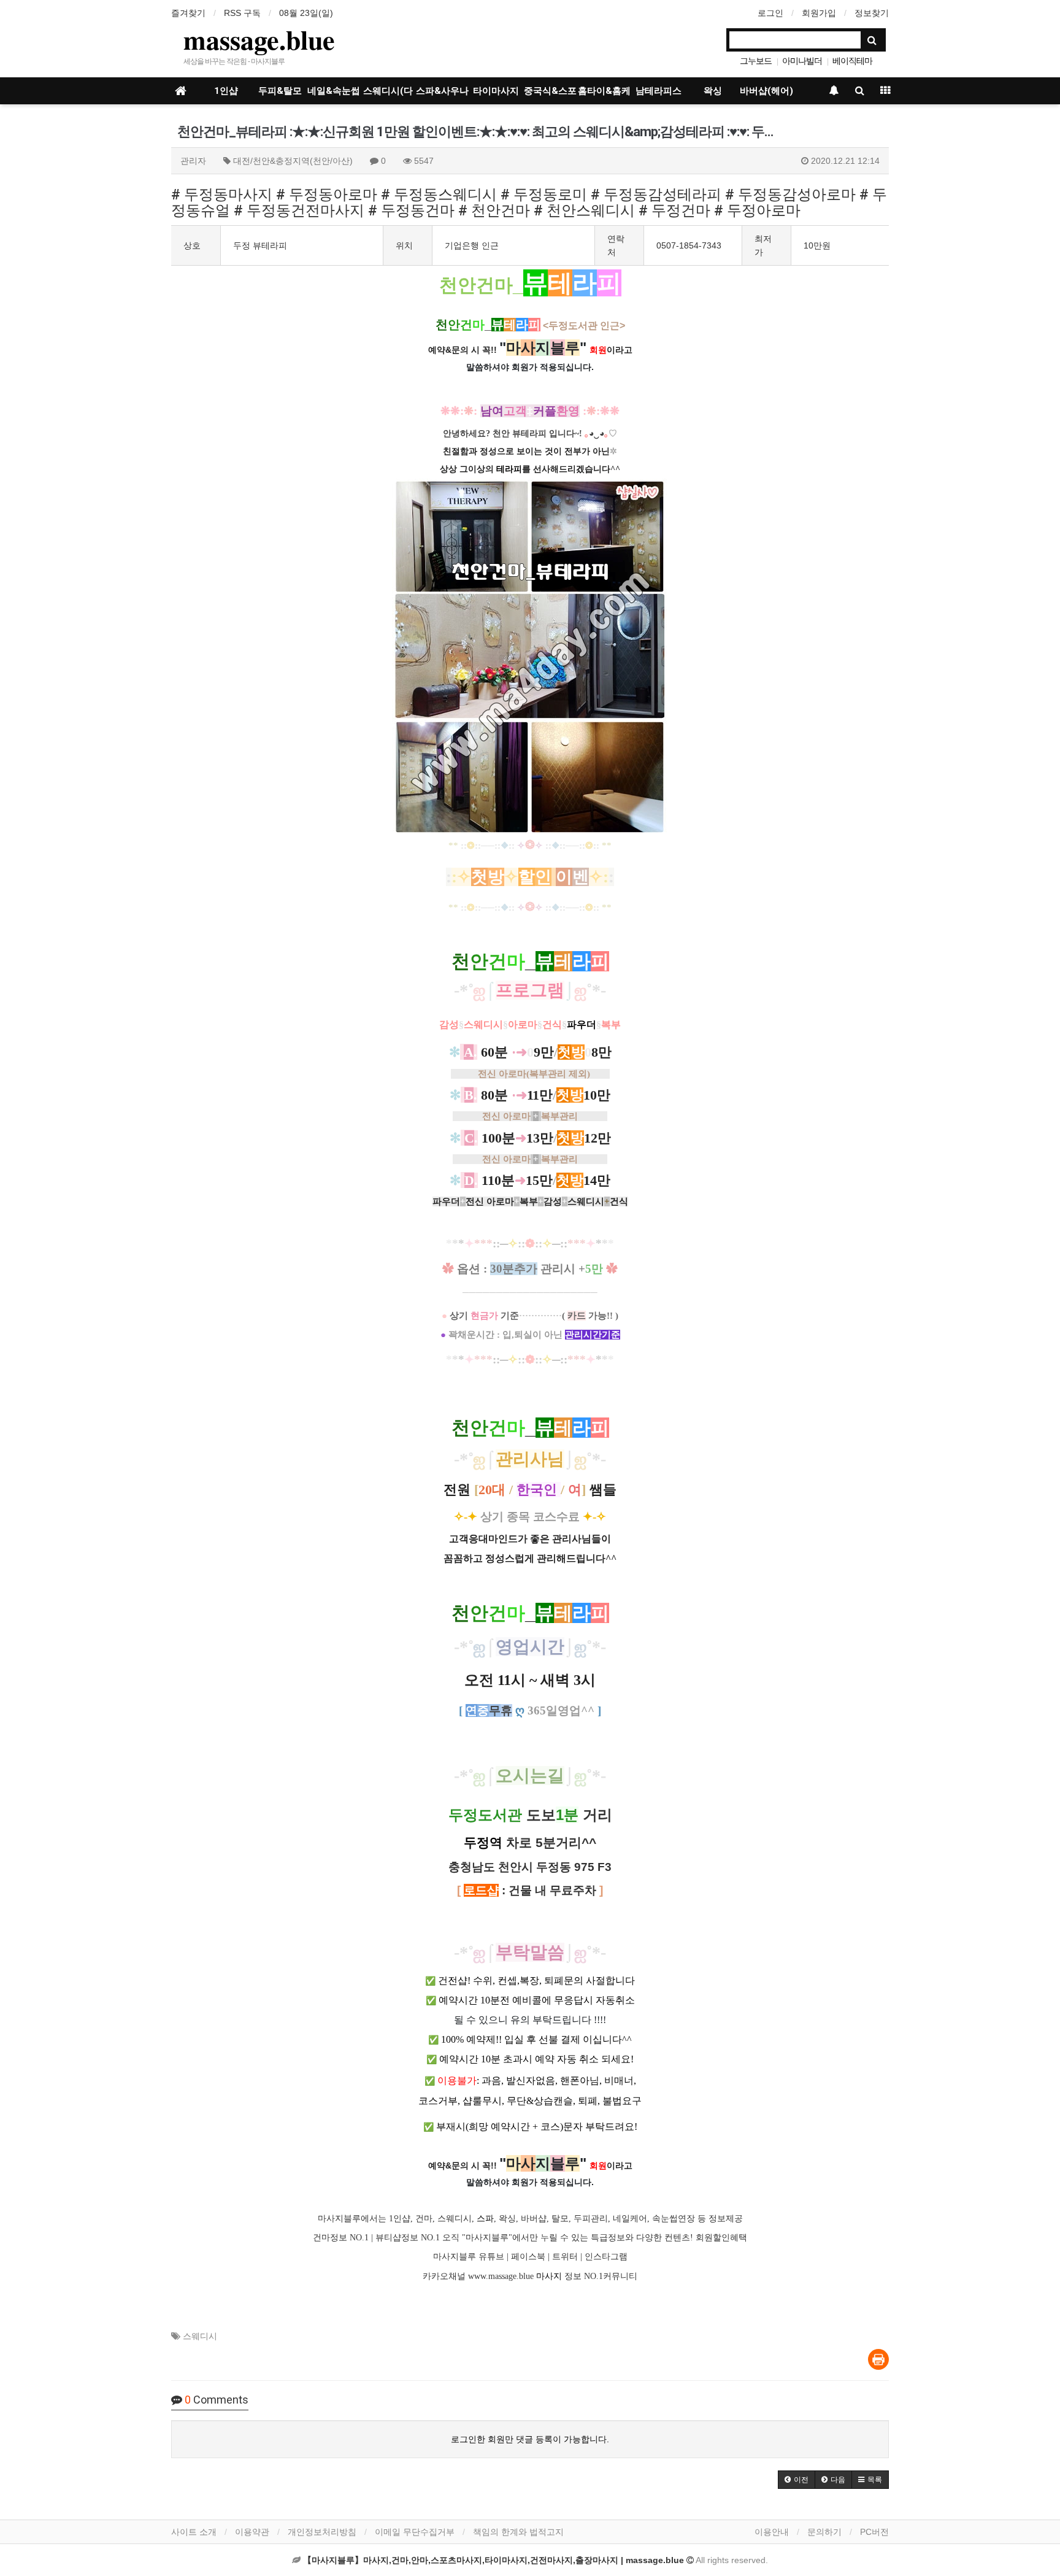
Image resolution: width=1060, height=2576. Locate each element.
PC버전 (874, 2532)
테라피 (509, 469)
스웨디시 (200, 2336)
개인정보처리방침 (322, 2532)
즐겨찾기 (188, 13)
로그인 (770, 13)
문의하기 (824, 2532)
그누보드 (756, 61)
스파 (485, 2219)
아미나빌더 (802, 61)
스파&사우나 (442, 91)
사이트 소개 (194, 2532)
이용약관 (252, 2532)
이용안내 (772, 2532)
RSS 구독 (242, 13)
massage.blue (259, 39)
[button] (797, 2480)
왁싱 (713, 91)
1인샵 (226, 91)
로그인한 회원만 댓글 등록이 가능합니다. (530, 2439)
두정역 (483, 1843)
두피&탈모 (280, 91)
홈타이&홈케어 (604, 95)
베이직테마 (852, 61)
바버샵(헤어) (766, 91)
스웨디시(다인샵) (388, 95)
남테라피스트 (659, 95)
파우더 (582, 1024)
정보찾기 (872, 13)
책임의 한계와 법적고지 (518, 2532)
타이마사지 (496, 91)
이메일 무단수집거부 (415, 2532)
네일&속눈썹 (334, 91)
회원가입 (819, 13)
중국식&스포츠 (550, 95)
